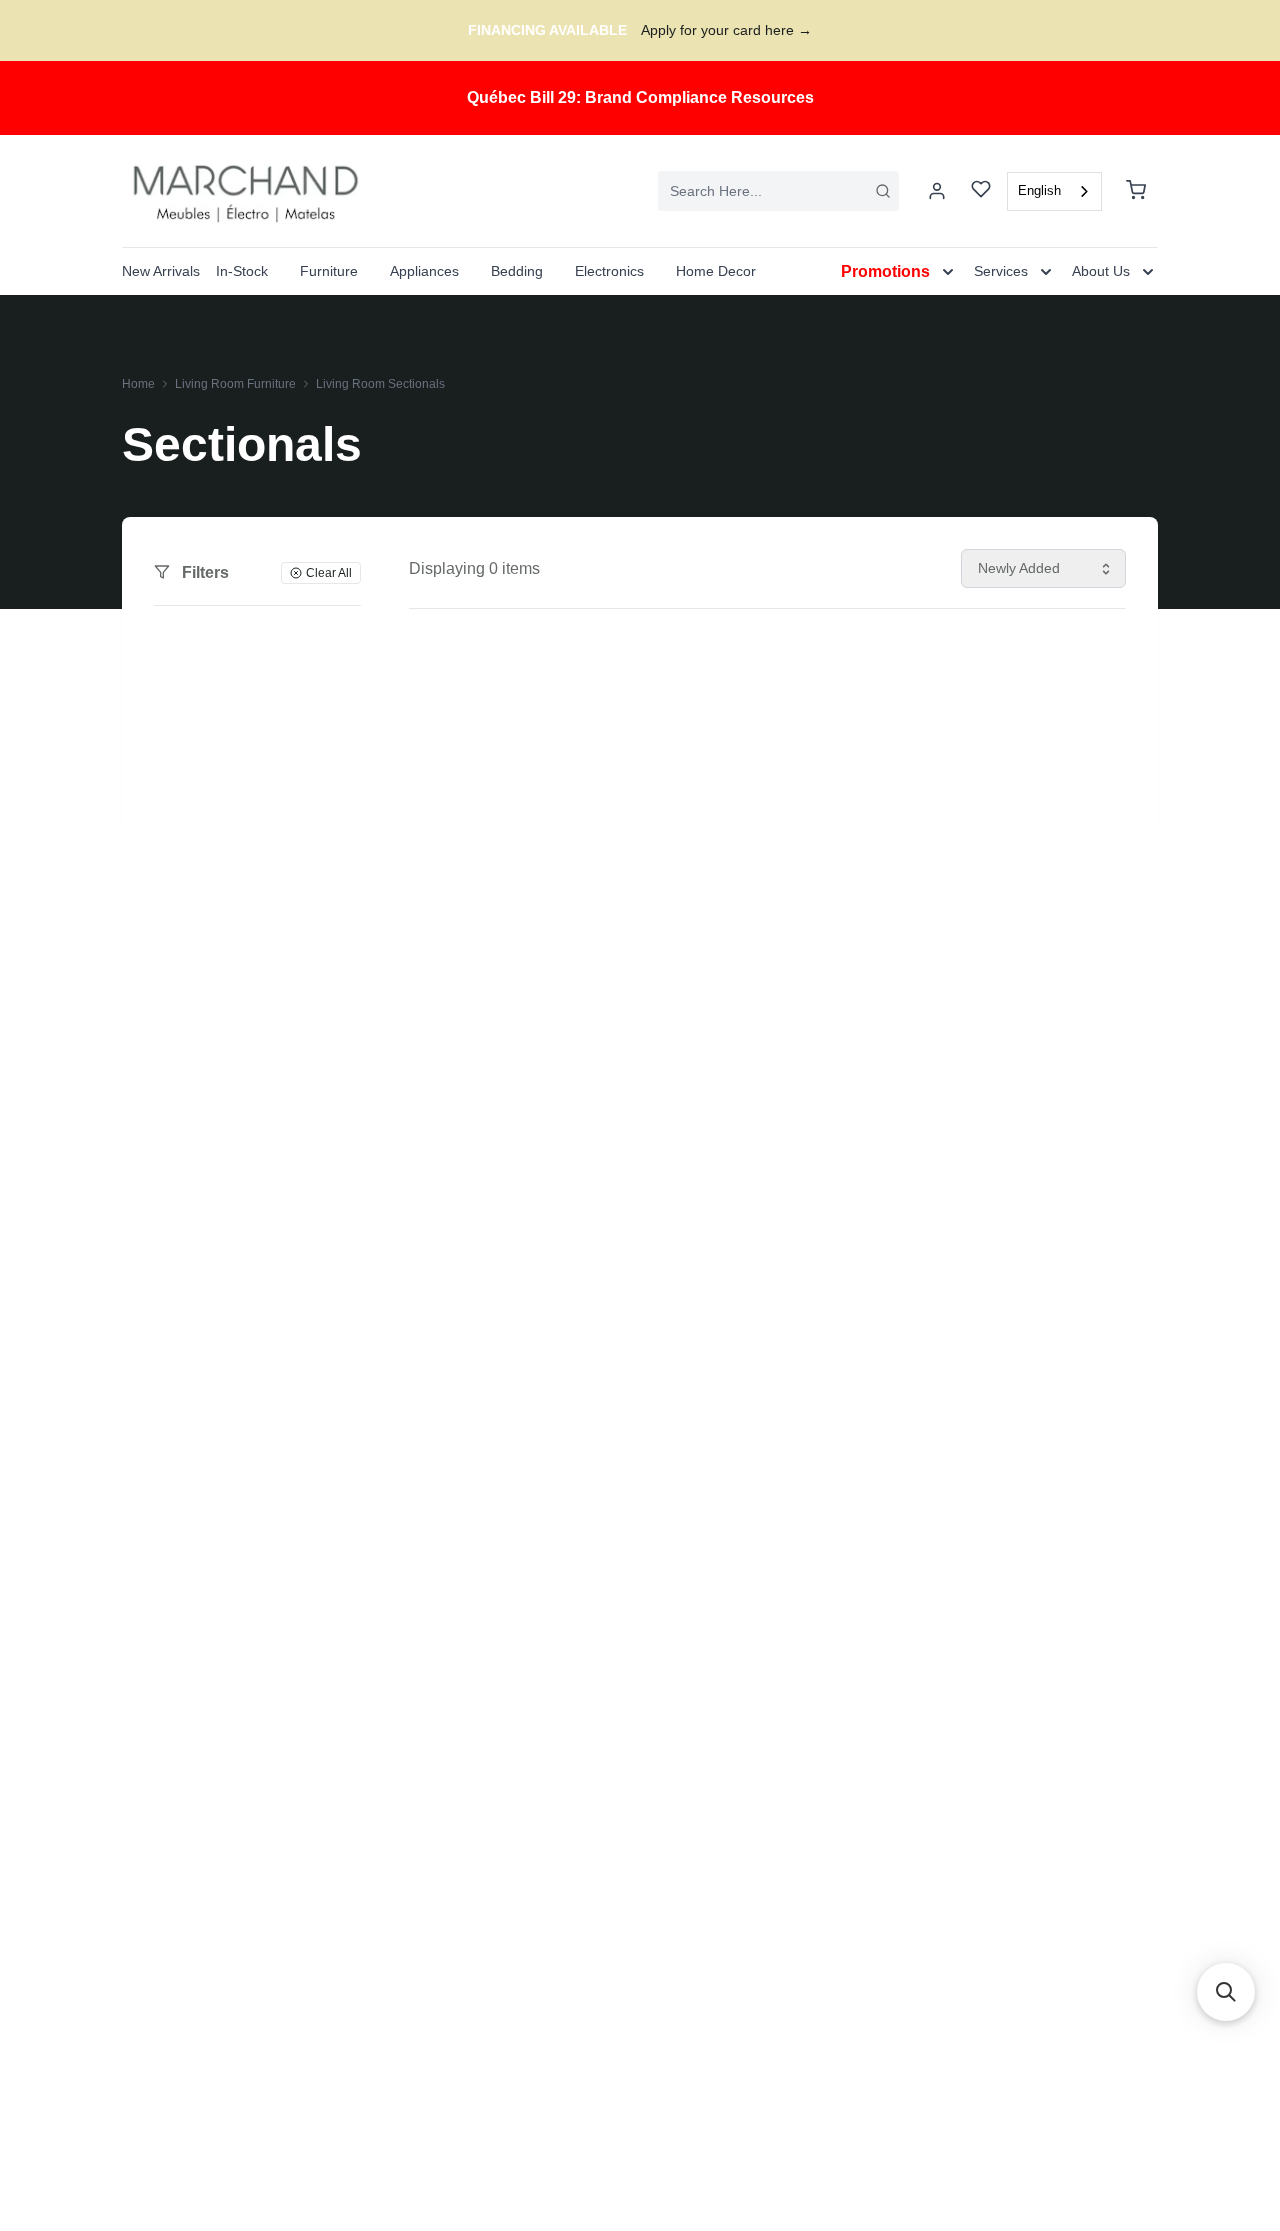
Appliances (424, 271)
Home (138, 384)
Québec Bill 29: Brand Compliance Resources (640, 97)
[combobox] (778, 191)
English (1039, 190)
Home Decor (716, 271)
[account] (937, 191)
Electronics (609, 271)
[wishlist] (981, 191)
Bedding (517, 271)
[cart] (1136, 191)
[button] (1226, 1992)
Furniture (329, 271)
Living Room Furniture (235, 384)
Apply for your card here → (726, 30)
